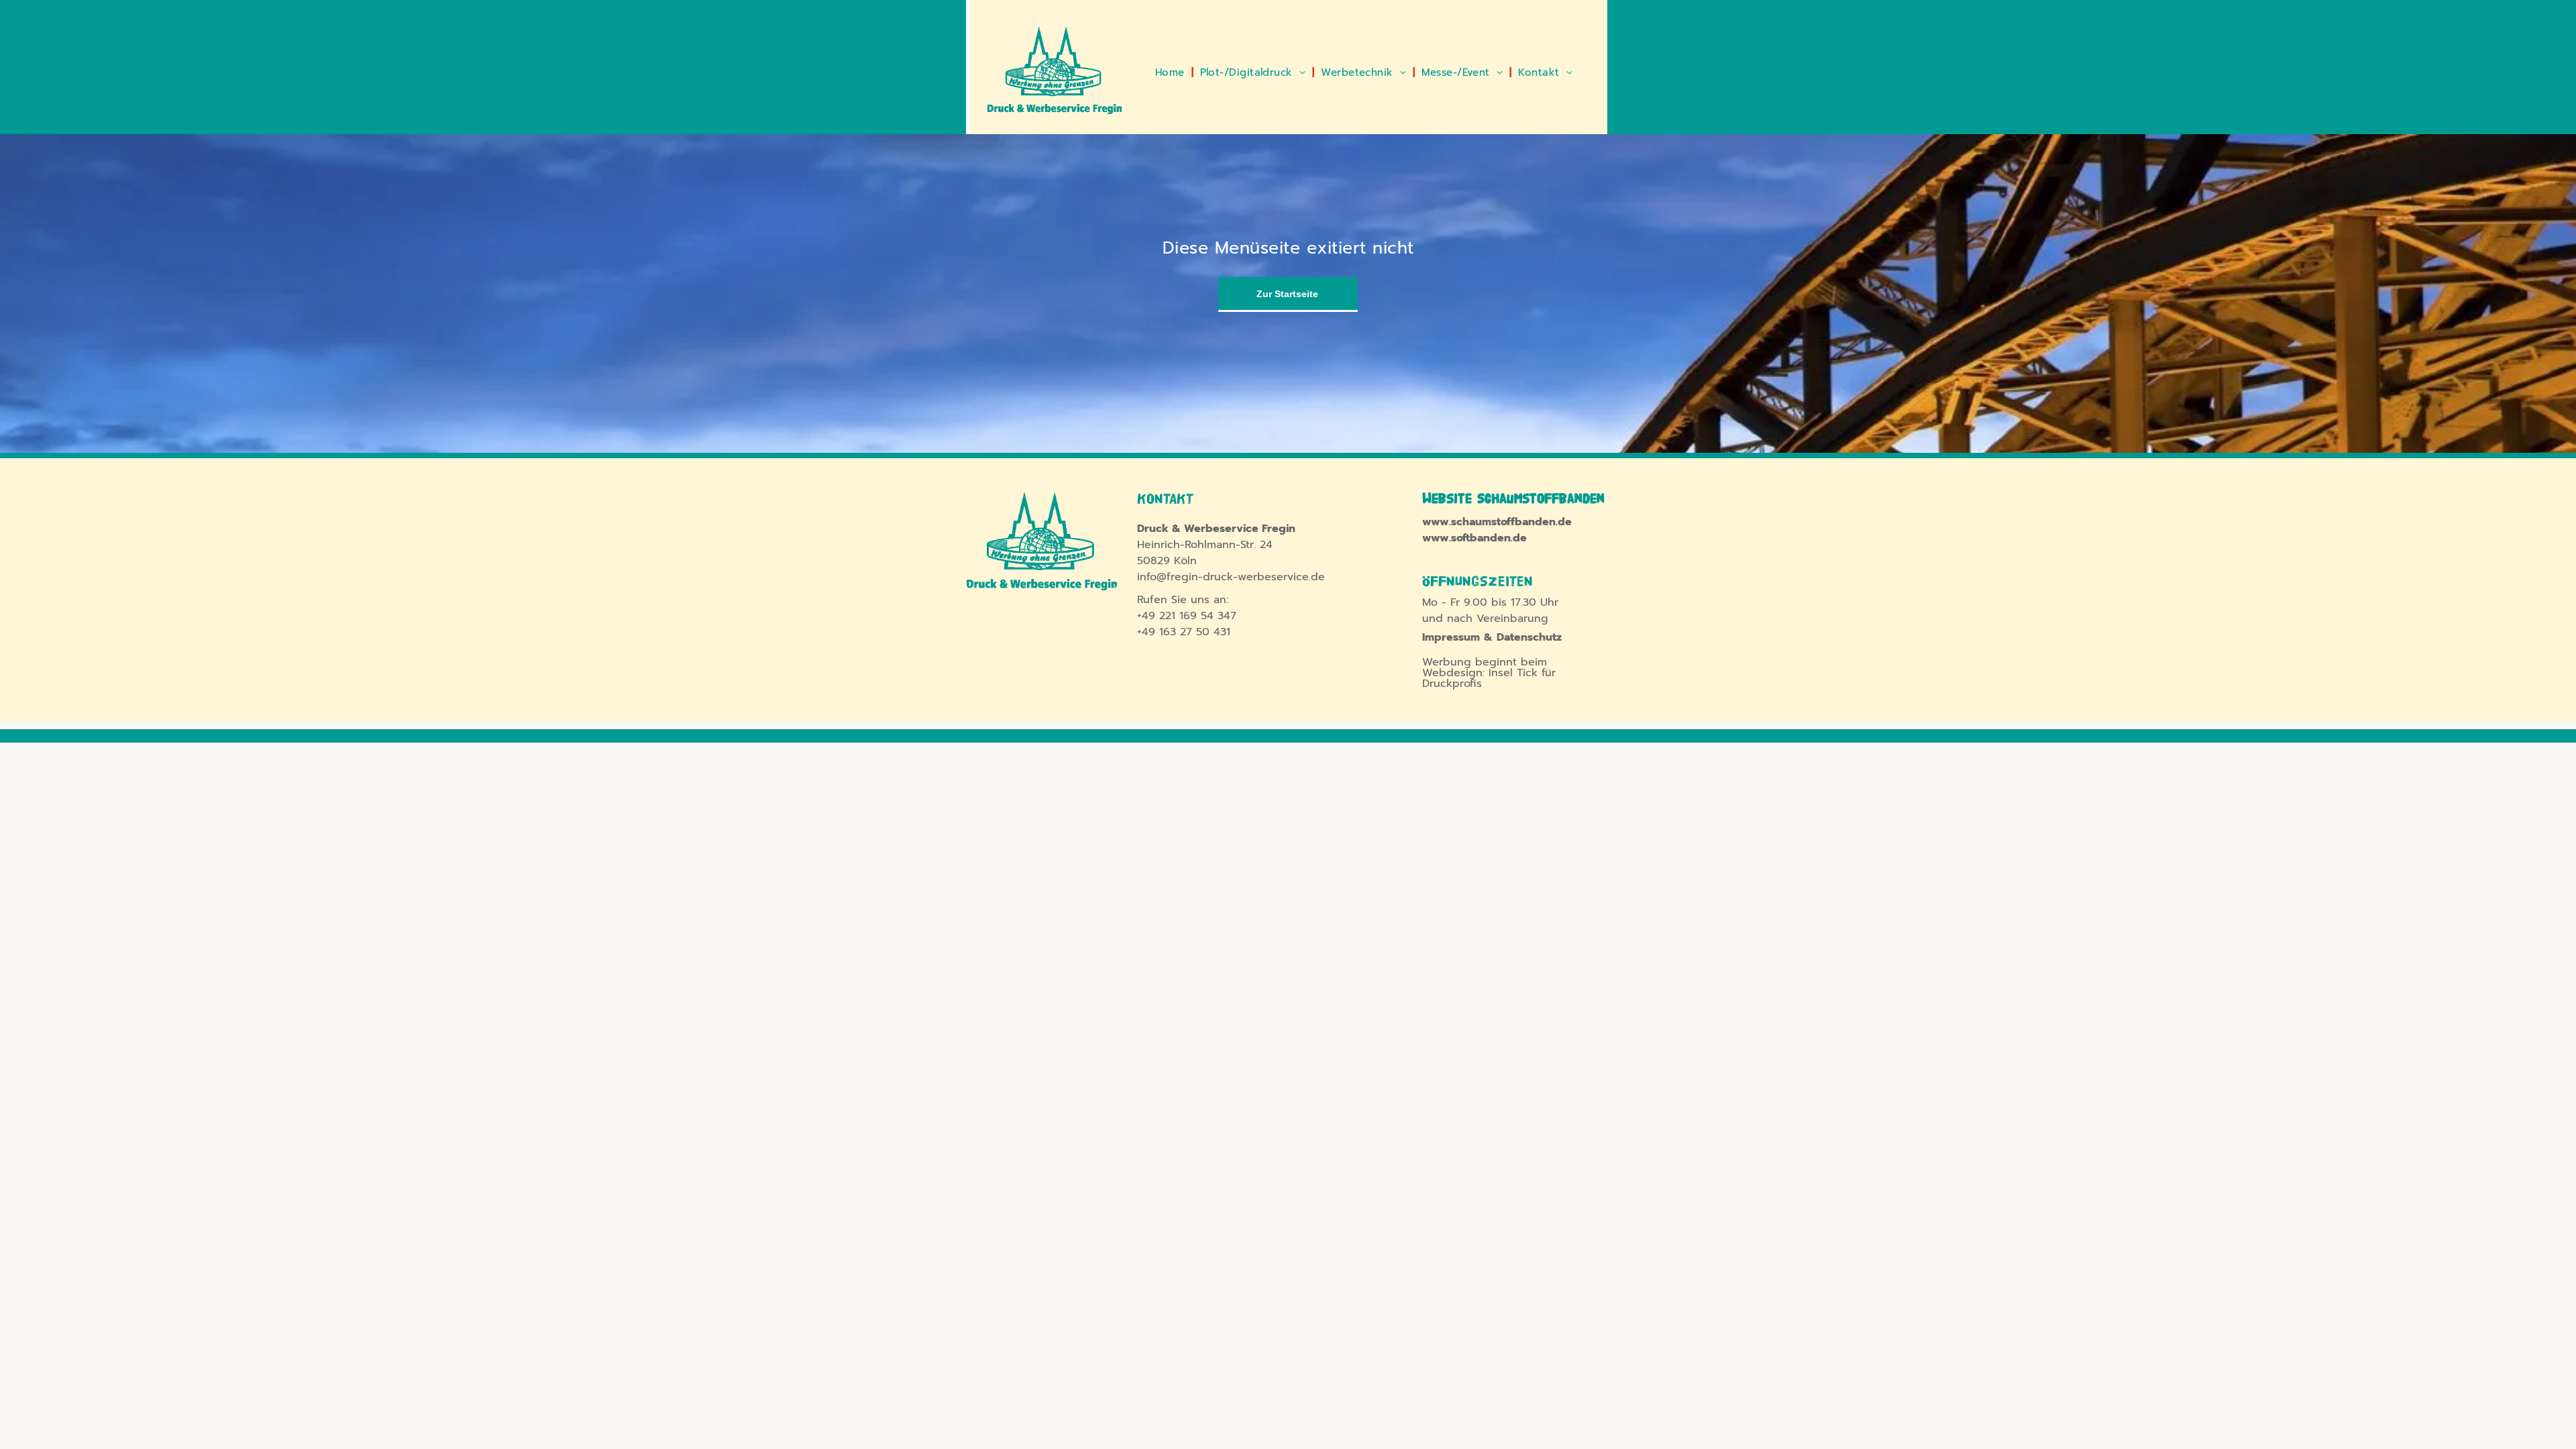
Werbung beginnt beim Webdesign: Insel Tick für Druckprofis (1489, 673)
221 (1167, 616)
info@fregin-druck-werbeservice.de (1231, 577)
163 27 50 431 (1195, 632)
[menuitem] (1171, 73)
